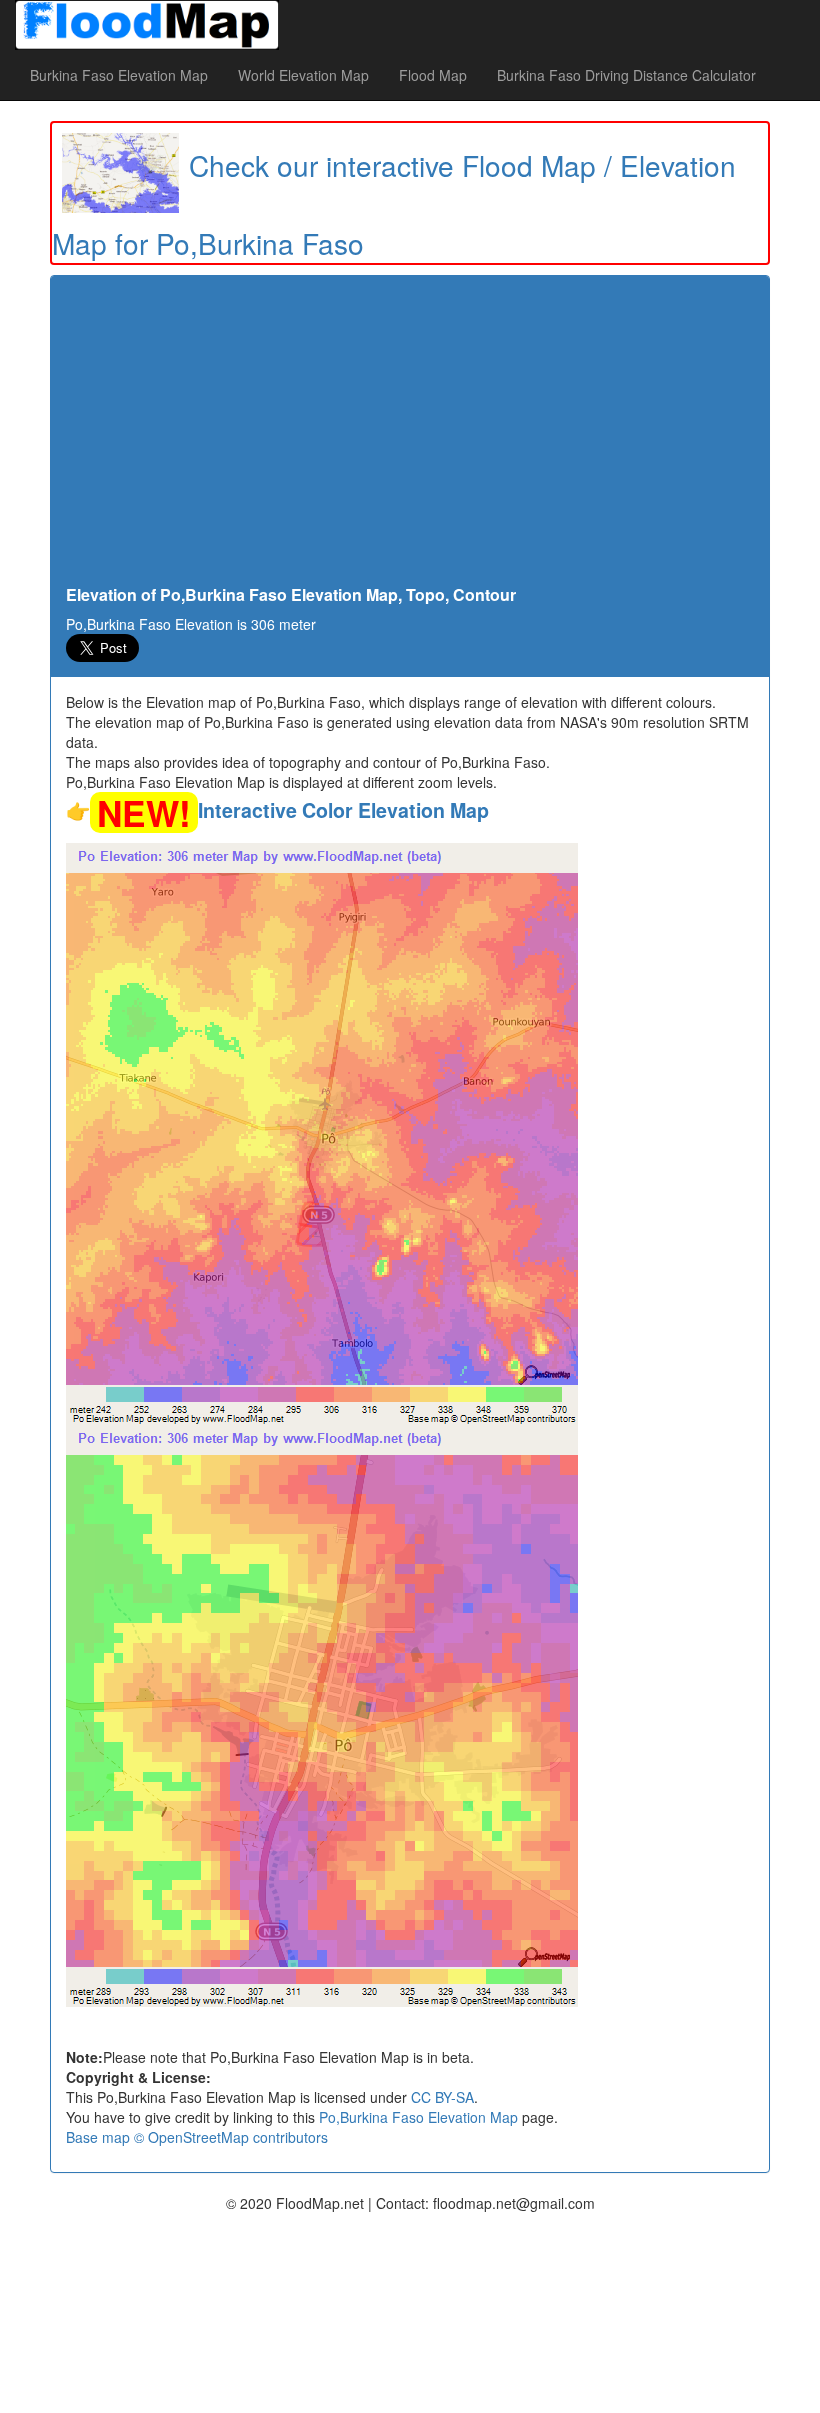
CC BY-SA (442, 2097)
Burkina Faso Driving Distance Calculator (626, 75)
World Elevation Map (303, 75)
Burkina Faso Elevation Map (119, 75)
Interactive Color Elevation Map (343, 810)
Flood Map (433, 75)
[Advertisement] (410, 436)
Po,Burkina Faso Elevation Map (418, 2117)
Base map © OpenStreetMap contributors (197, 2137)
